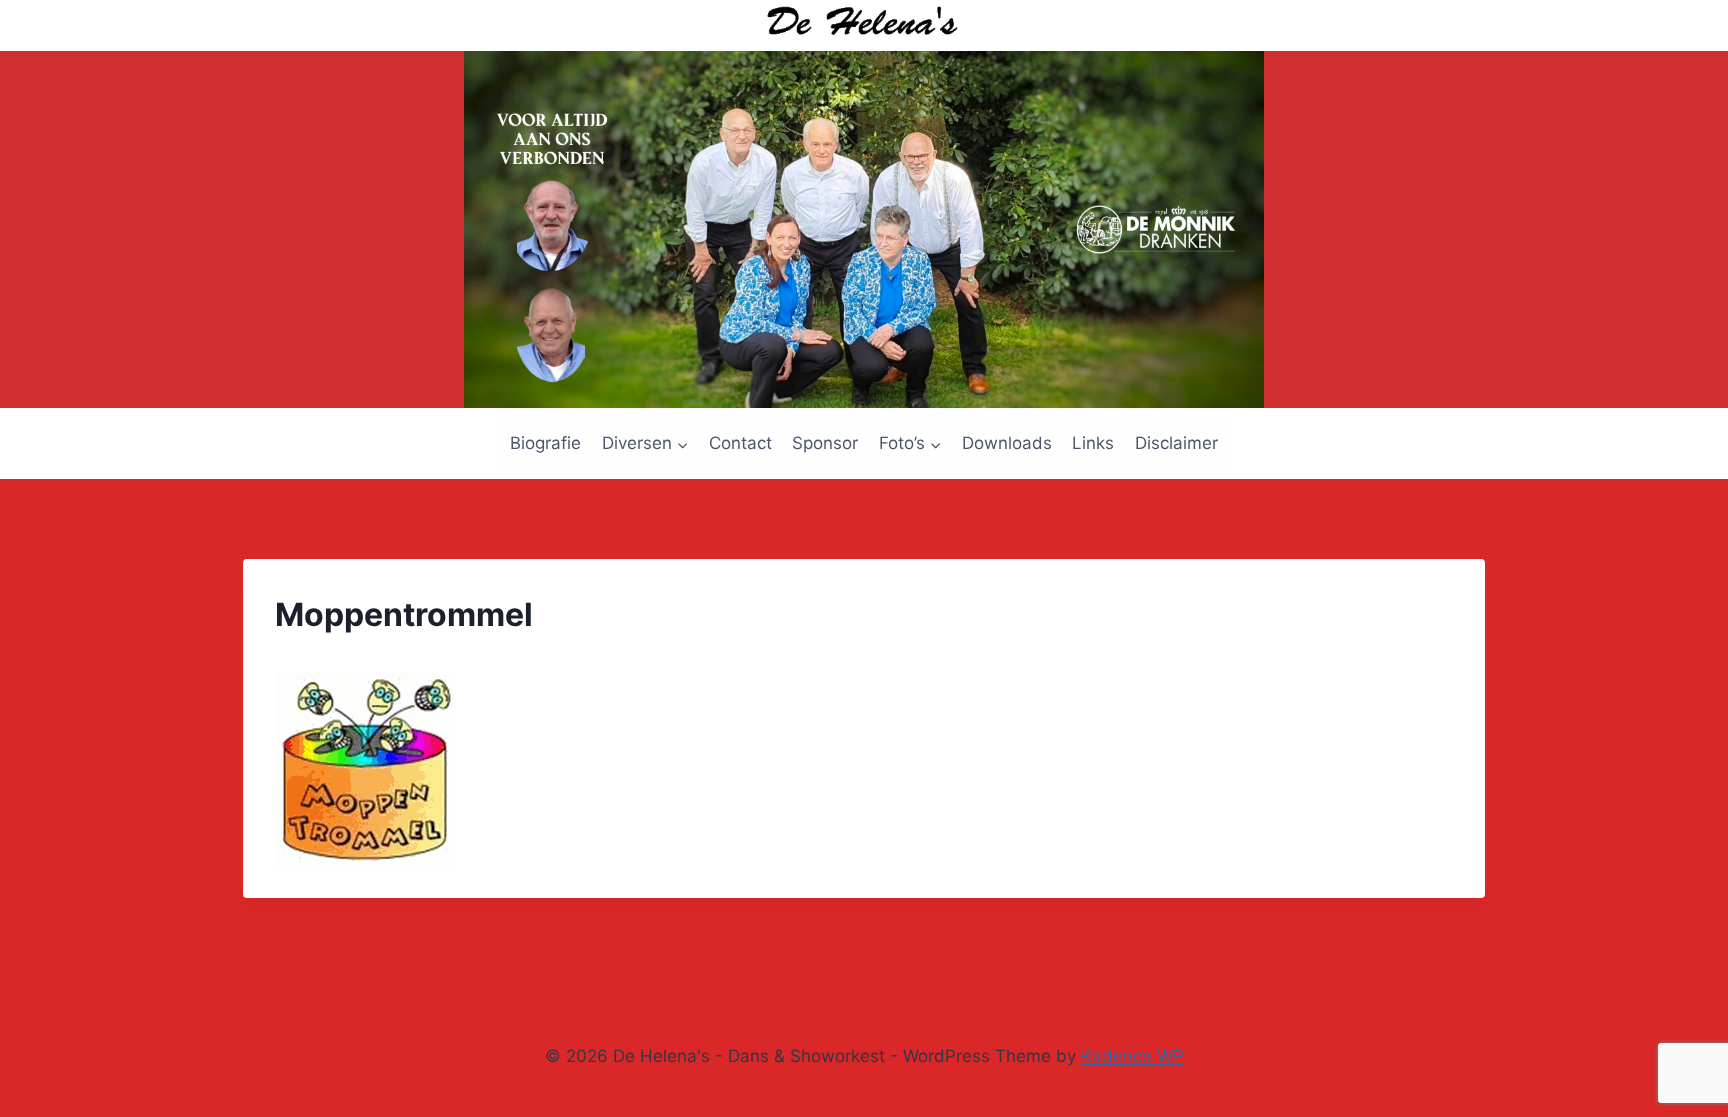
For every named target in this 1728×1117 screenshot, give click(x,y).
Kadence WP (1132, 1056)
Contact (740, 443)
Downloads (1007, 443)
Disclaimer (1176, 443)
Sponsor (825, 443)
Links (1093, 443)
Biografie (545, 443)
